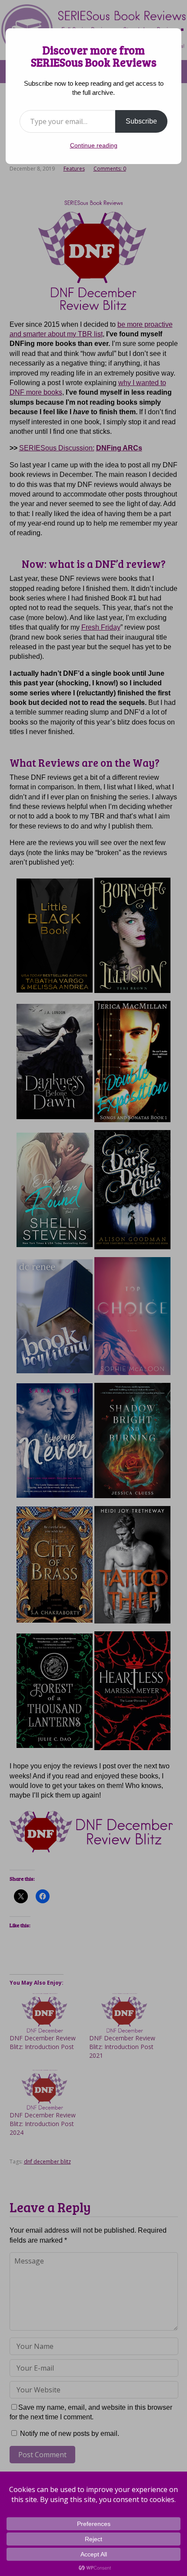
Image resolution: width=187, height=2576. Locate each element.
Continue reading (94, 145)
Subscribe (141, 121)
